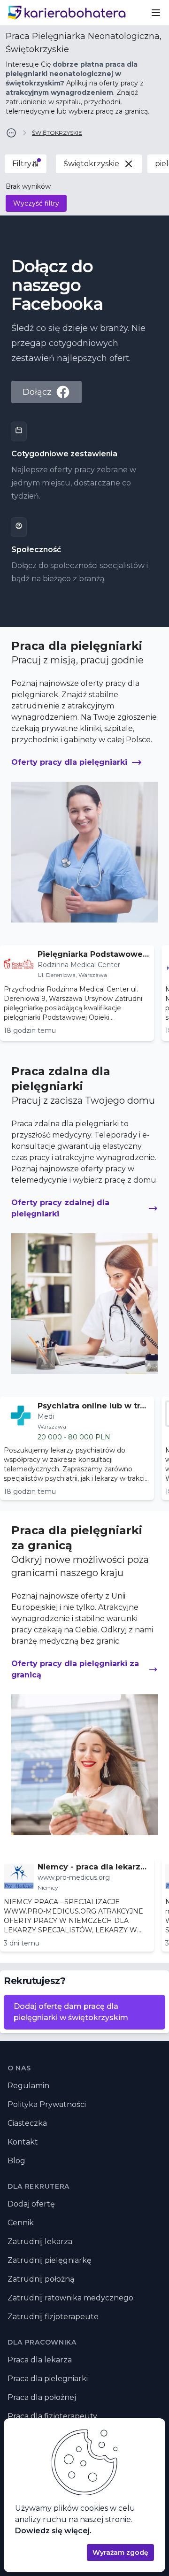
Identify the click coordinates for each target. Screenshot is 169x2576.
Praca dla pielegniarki (48, 2379)
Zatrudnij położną (41, 2279)
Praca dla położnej (42, 2397)
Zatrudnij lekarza (40, 2242)
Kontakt (23, 2142)
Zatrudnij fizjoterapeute (53, 2317)
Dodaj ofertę (31, 2204)
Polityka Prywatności (47, 2104)
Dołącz (37, 392)
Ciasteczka (27, 2123)
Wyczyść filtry (36, 203)
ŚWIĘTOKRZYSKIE (57, 133)
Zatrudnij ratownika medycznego (70, 2298)
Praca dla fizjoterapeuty (52, 2416)
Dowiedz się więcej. (53, 2531)
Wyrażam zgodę (120, 2553)
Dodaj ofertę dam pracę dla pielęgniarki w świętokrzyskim (71, 2012)
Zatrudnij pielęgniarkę (50, 2260)
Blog (16, 2161)
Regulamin (28, 2086)
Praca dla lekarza (40, 2360)
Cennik (21, 2223)
